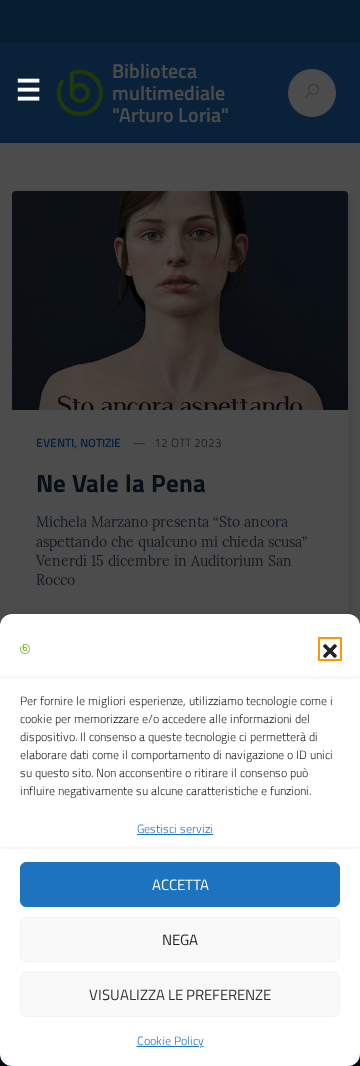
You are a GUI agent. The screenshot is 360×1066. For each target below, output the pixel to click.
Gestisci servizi (175, 828)
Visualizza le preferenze (180, 994)
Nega (180, 939)
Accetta (180, 884)
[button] (330, 649)
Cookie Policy (170, 1040)
